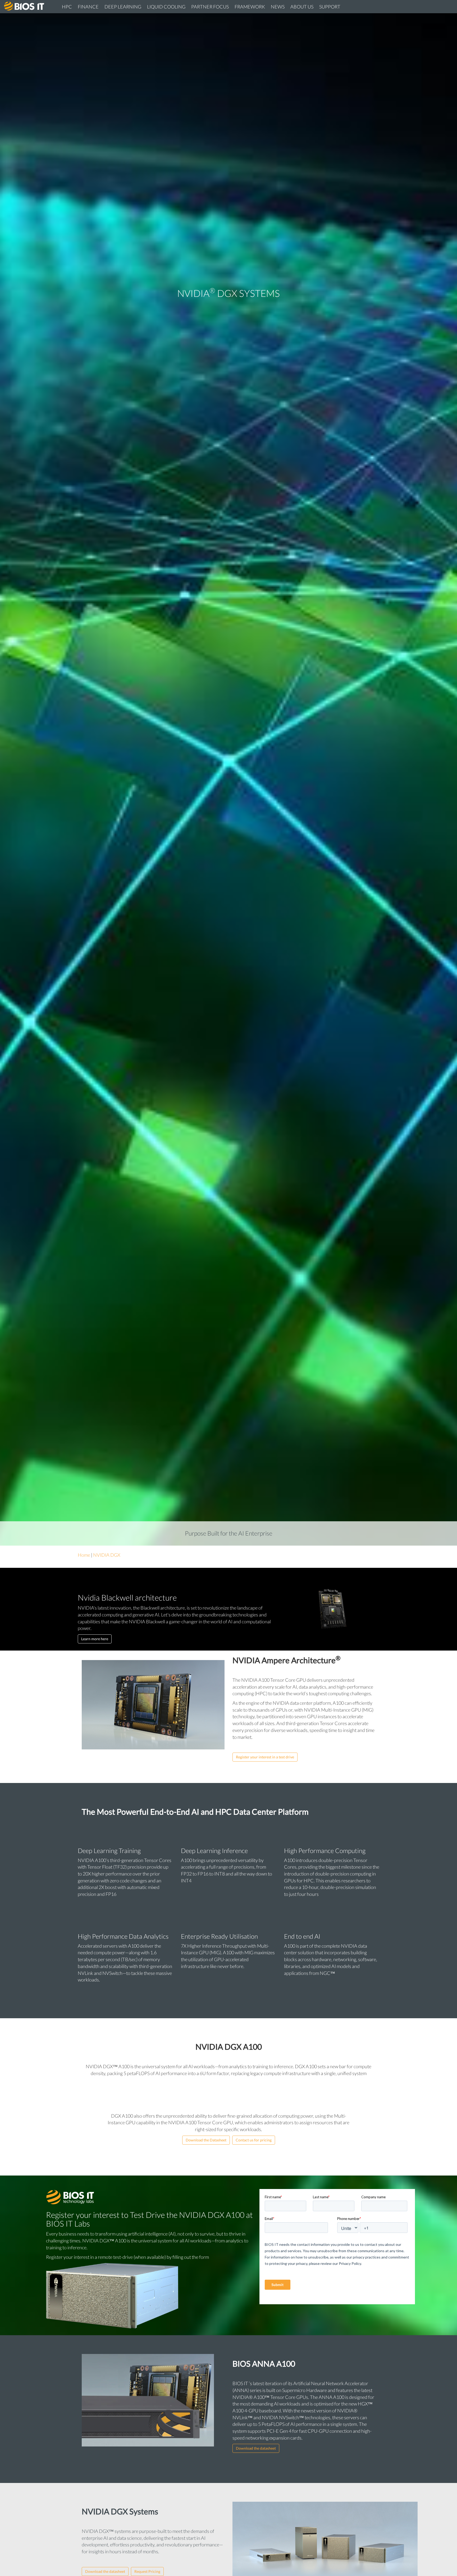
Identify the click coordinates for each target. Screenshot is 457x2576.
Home (84, 1555)
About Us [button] (302, 7)
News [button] (278, 7)
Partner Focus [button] (210, 7)
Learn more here (95, 1639)
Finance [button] (88, 7)
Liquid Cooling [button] (166, 7)
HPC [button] (67, 7)
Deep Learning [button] (123, 7)
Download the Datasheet (206, 2140)
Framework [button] (250, 7)
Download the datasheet (256, 2448)
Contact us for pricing (254, 2140)
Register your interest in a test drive (265, 1757)
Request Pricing (147, 2571)
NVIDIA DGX (107, 1555)
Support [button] (330, 7)
